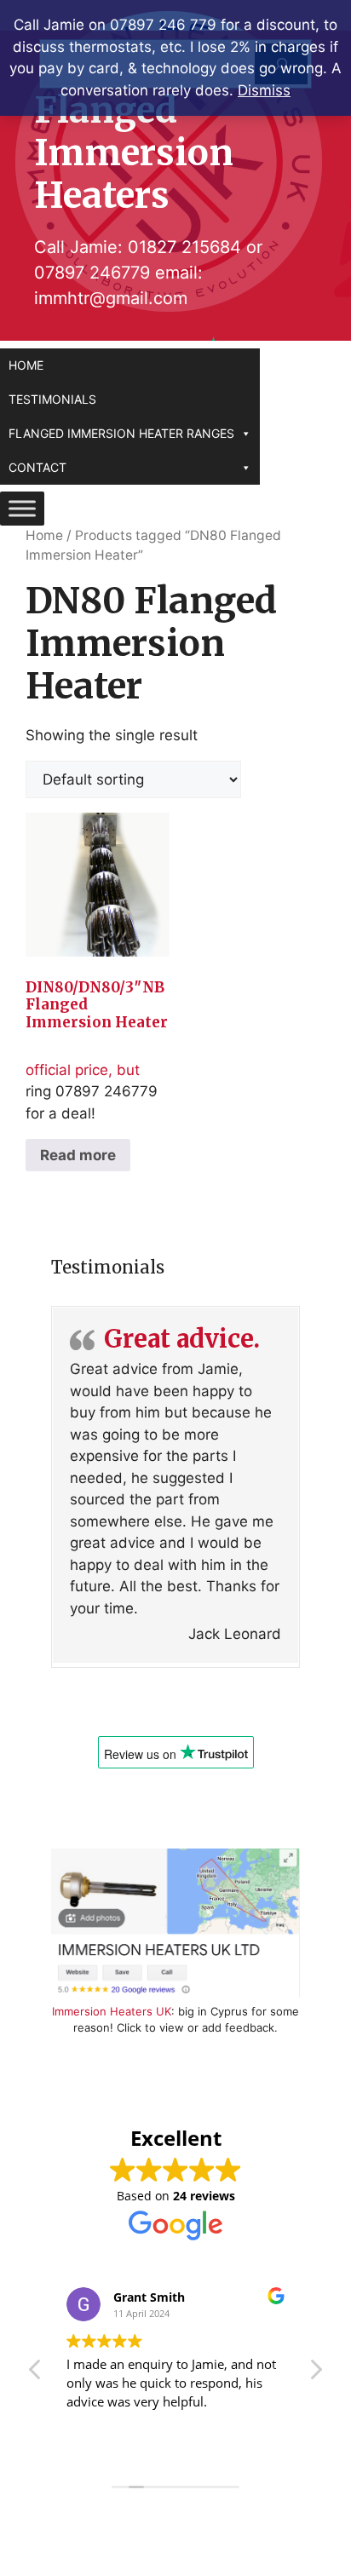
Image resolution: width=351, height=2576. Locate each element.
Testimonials (52, 399)
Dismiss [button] (264, 90)
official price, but (97, 1028)
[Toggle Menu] (22, 508)
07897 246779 (92, 273)
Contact (37, 467)
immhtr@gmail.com (111, 298)
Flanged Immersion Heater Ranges (121, 433)
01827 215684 (184, 247)
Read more (78, 1155)
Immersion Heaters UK (112, 2011)
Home (26, 365)
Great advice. (182, 1339)
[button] (315, 2374)
